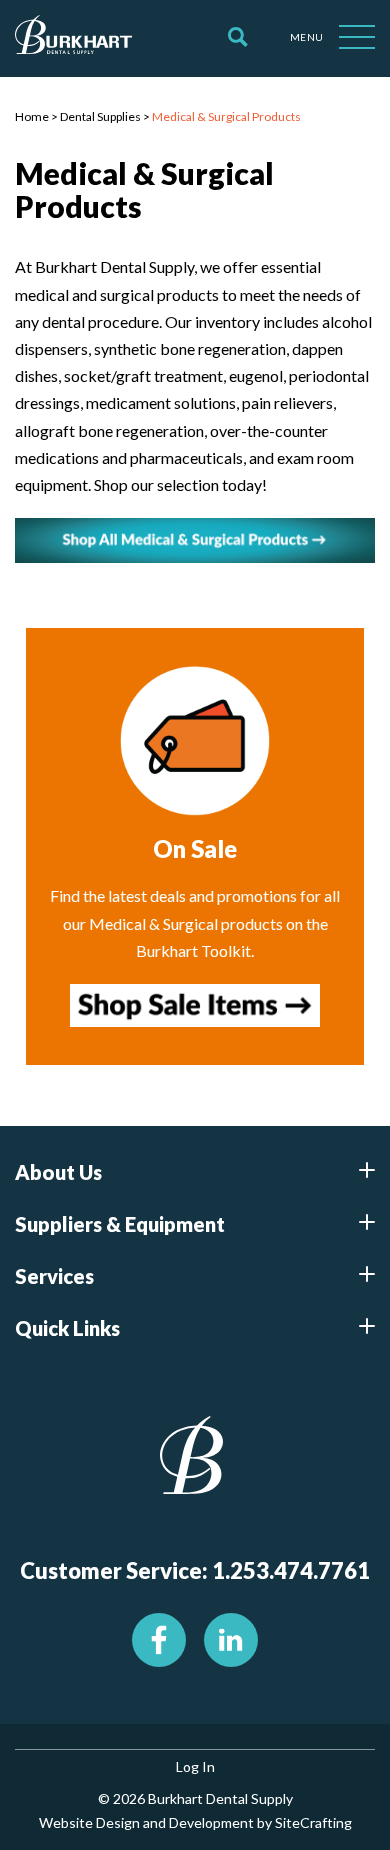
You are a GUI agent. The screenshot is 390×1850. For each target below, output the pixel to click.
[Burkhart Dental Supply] (73, 38)
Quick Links (67, 1328)
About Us (58, 1172)
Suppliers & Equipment (120, 1224)
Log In (195, 1766)
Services (54, 1276)
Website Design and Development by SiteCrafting (195, 1822)
